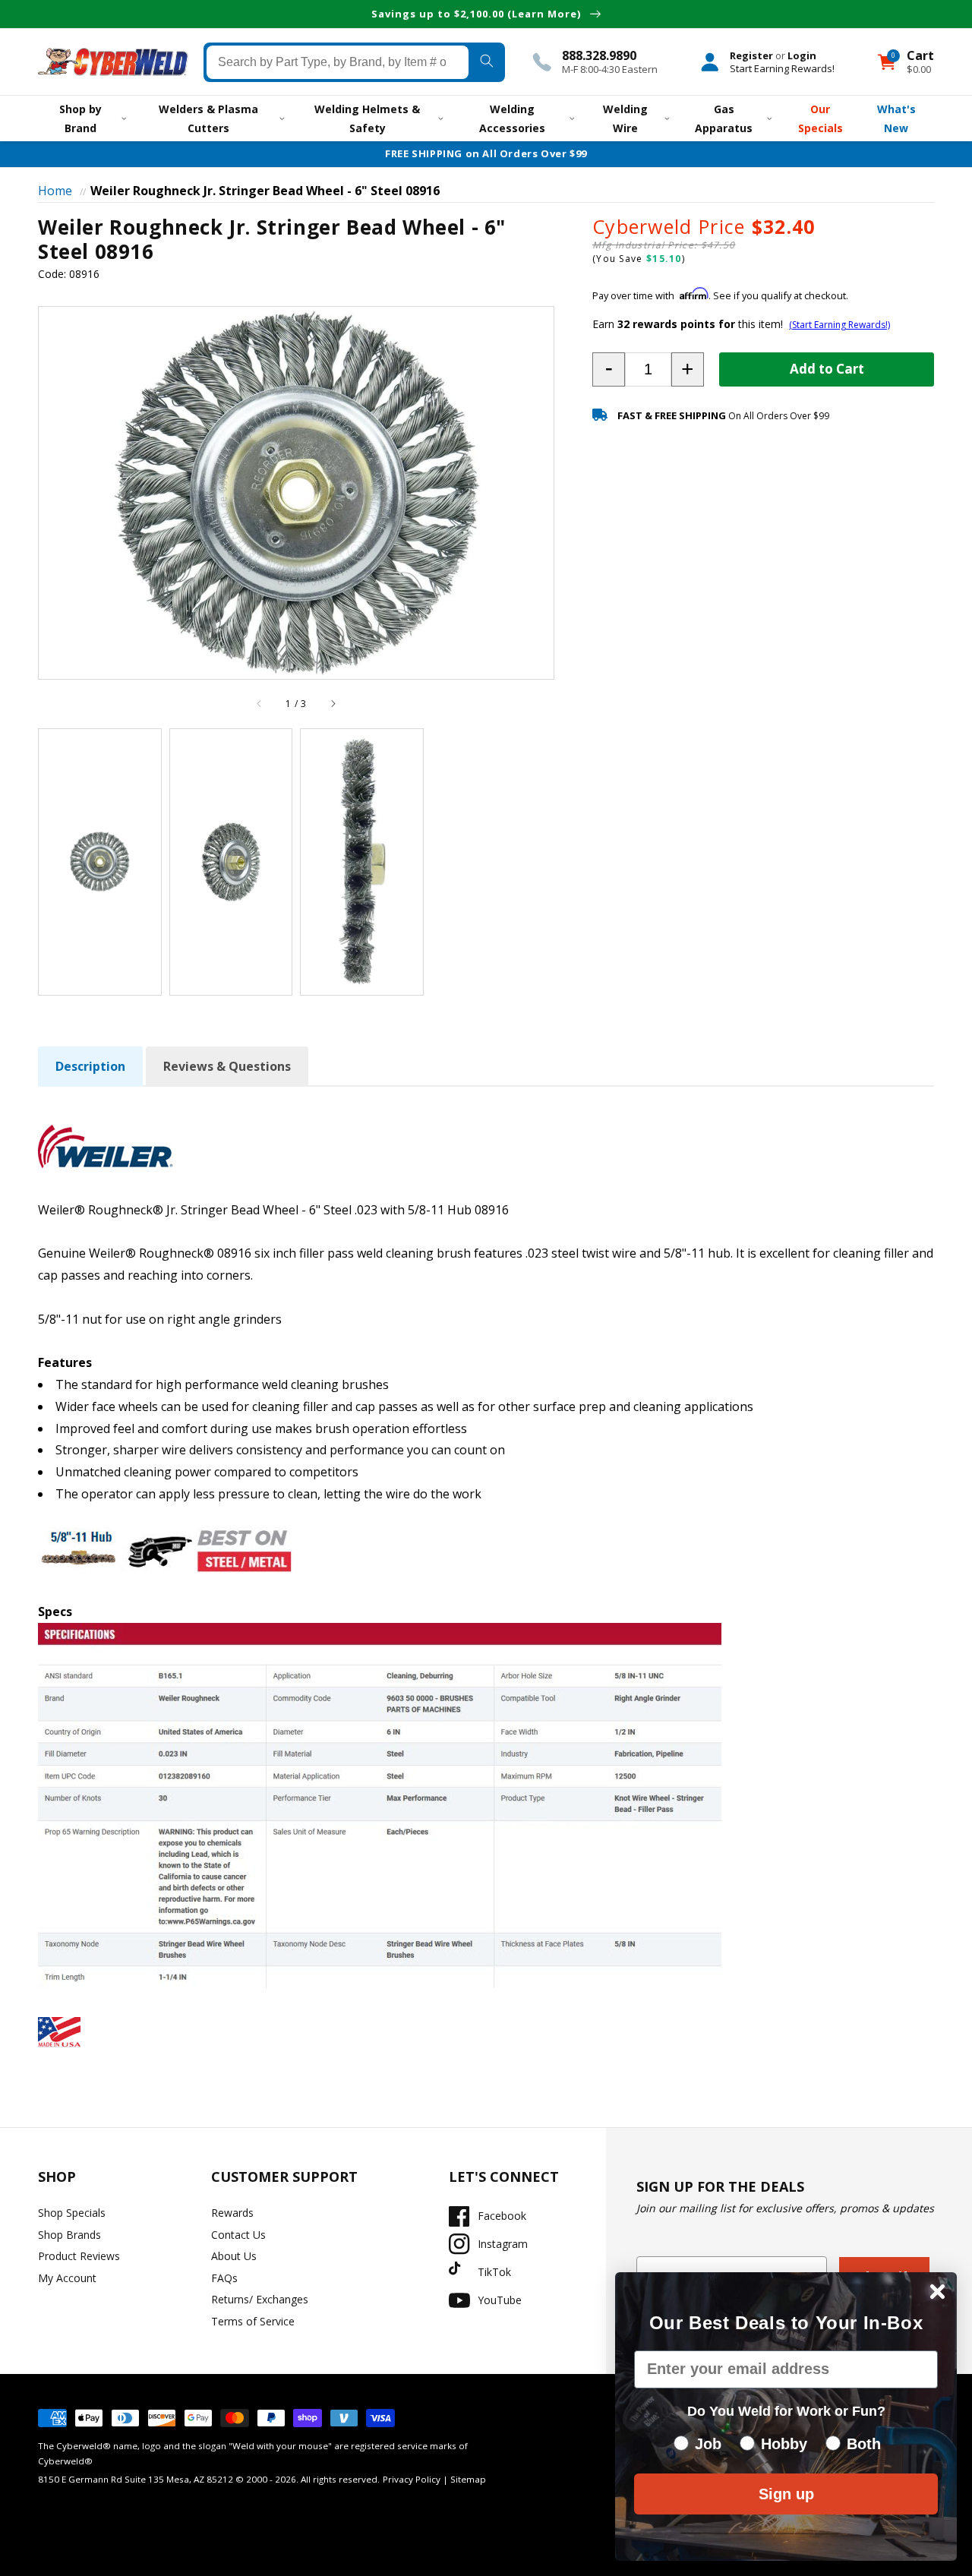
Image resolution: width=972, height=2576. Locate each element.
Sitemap (468, 2479)
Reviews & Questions (227, 1066)
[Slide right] (333, 704)
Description (90, 1066)
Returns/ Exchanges (260, 2299)
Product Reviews (79, 2256)
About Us (234, 2256)
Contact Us (238, 2235)
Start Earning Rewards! (782, 68)
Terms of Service (253, 2321)
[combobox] (338, 62)
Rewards (232, 2213)
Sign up (786, 2494)
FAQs (224, 2278)
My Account (67, 2278)
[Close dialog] (937, 2292)
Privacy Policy (412, 2479)
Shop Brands (69, 2235)
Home (55, 191)
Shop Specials (72, 2213)
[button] (609, 369)
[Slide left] (260, 704)
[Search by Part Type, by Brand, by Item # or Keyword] (487, 62)
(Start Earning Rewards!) (839, 325)
